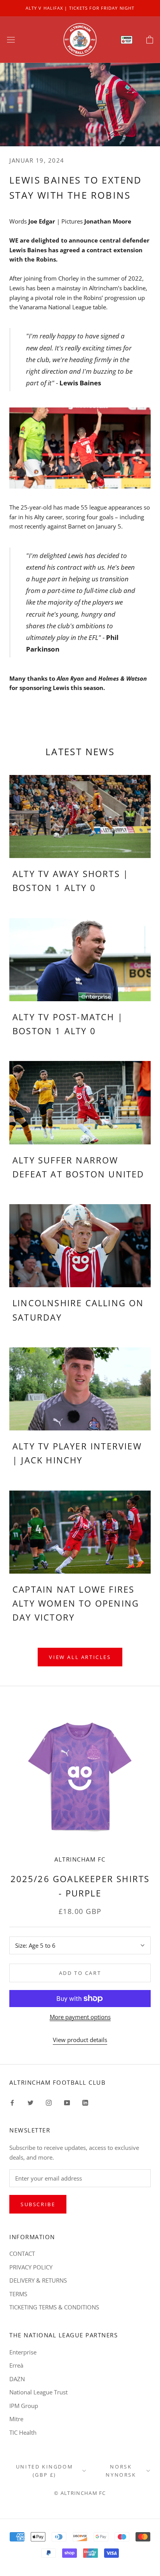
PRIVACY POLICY (31, 2267)
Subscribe (38, 2204)
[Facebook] (12, 2102)
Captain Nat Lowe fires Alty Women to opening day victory (76, 1603)
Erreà (16, 2365)
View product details (80, 2040)
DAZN (17, 2379)
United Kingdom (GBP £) (44, 2471)
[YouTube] (67, 2102)
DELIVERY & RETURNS (38, 2280)
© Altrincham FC (80, 2493)
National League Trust (38, 2392)
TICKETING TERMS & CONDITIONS (54, 2307)
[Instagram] (49, 2102)
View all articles (80, 1657)
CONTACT (22, 2254)
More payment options (80, 2017)
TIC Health (23, 2432)
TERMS (18, 2294)
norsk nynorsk (121, 2471)
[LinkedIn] (85, 2102)
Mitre (16, 2419)
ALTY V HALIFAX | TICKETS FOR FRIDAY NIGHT (80, 8)
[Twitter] (30, 2102)
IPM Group (24, 2406)
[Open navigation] (11, 40)
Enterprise (23, 2352)
